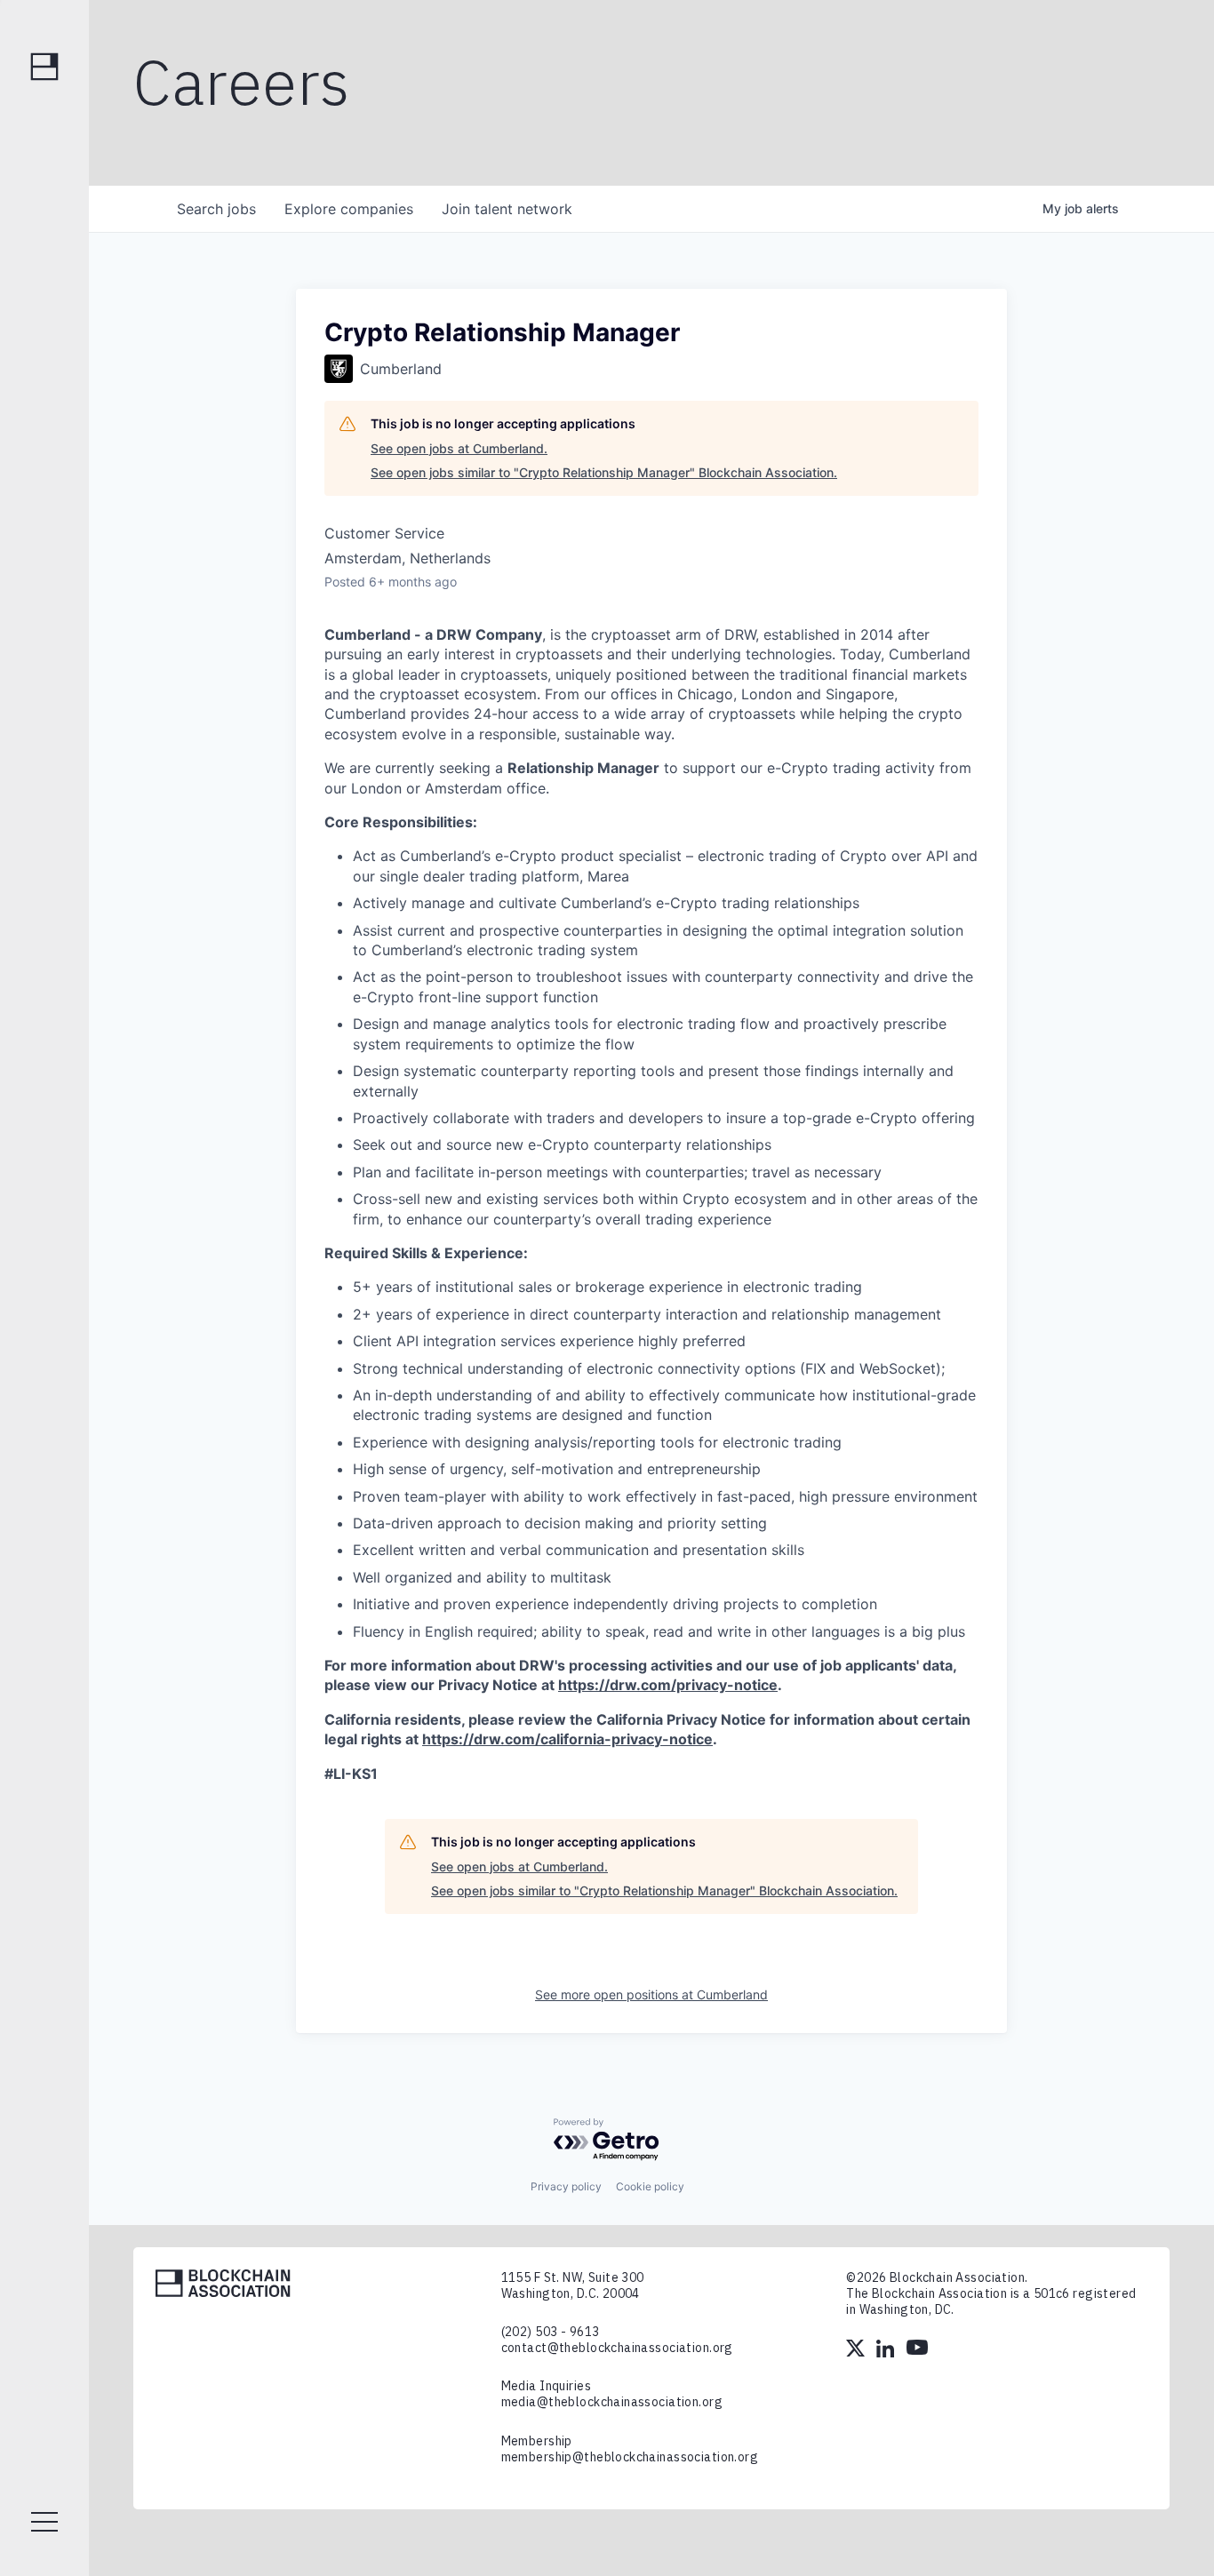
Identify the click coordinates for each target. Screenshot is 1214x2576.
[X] (857, 2350)
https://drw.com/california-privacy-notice (567, 1739)
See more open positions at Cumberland (651, 1994)
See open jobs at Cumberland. (459, 448)
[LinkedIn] (887, 2350)
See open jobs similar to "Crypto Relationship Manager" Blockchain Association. (604, 472)
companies (349, 209)
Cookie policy (650, 2186)
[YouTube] (917, 2350)
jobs (216, 209)
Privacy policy (566, 2186)
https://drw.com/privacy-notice (668, 1685)
